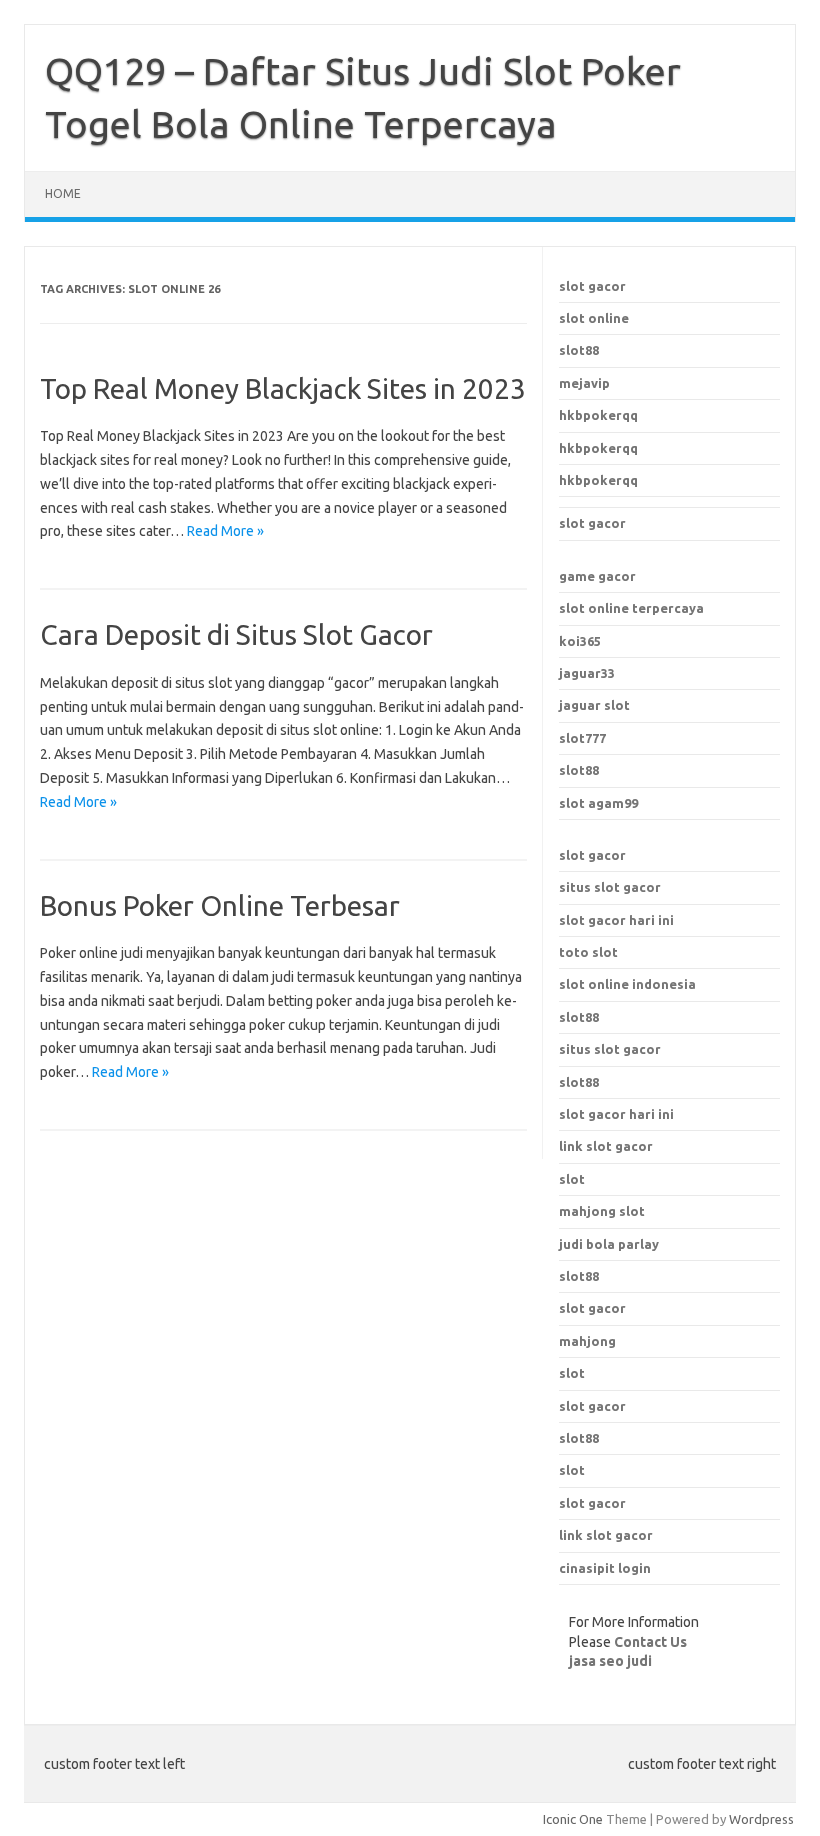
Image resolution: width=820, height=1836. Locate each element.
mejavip (584, 383)
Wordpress (761, 1819)
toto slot (588, 952)
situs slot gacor (610, 887)
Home (63, 193)
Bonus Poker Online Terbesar (220, 905)
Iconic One (573, 1819)
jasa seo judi (610, 1661)
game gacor (597, 576)
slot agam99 (598, 803)
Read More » (225, 531)
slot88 (579, 350)
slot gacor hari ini (616, 920)
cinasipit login (605, 1568)
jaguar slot (594, 705)
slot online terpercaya (631, 608)
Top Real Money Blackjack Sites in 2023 (283, 388)
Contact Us (650, 1642)
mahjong (587, 1341)
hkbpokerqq (598, 415)
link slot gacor (606, 1146)
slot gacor (592, 286)
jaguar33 (587, 673)
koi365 (580, 641)
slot (572, 1373)
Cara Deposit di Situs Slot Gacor (236, 634)
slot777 (582, 738)
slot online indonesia (627, 984)
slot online (594, 318)
